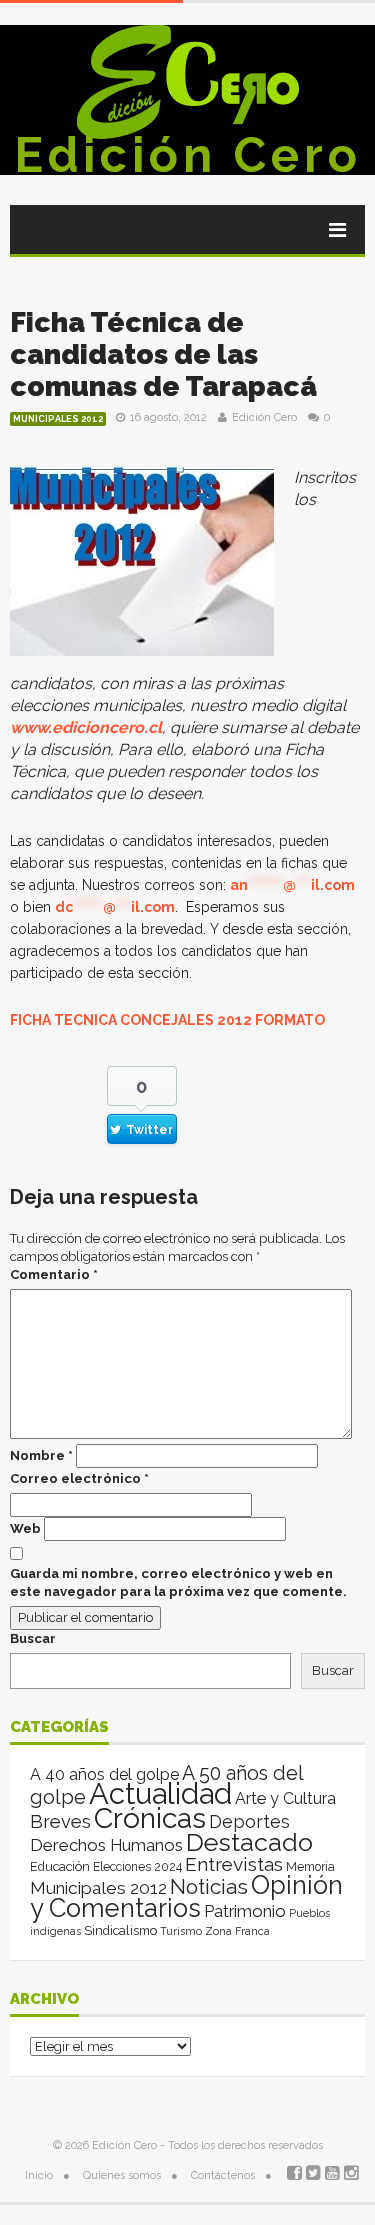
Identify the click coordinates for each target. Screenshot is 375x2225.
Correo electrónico (79, 1478)
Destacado (249, 1842)
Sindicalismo (120, 1930)
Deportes (249, 1821)
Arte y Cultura (285, 1798)
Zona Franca (237, 1931)
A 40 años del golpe (104, 1774)
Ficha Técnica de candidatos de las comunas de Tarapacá (163, 354)
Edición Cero (188, 155)
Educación (60, 1866)
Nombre (41, 1455)
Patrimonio (245, 1911)
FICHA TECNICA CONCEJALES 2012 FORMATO (167, 1020)
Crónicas (150, 1818)
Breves (60, 1821)
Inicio (39, 2175)
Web (25, 1528)
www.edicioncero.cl (86, 727)
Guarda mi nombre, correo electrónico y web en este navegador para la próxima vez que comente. (178, 1582)
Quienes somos (122, 2175)
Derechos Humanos (106, 1845)
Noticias (209, 1886)
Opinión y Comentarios (186, 1896)
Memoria (310, 1867)
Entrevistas (234, 1864)
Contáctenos (223, 2175)
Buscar (33, 1638)
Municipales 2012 (58, 419)
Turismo (181, 1931)
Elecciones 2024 (137, 1867)
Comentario (54, 1274)
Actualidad (160, 1793)
